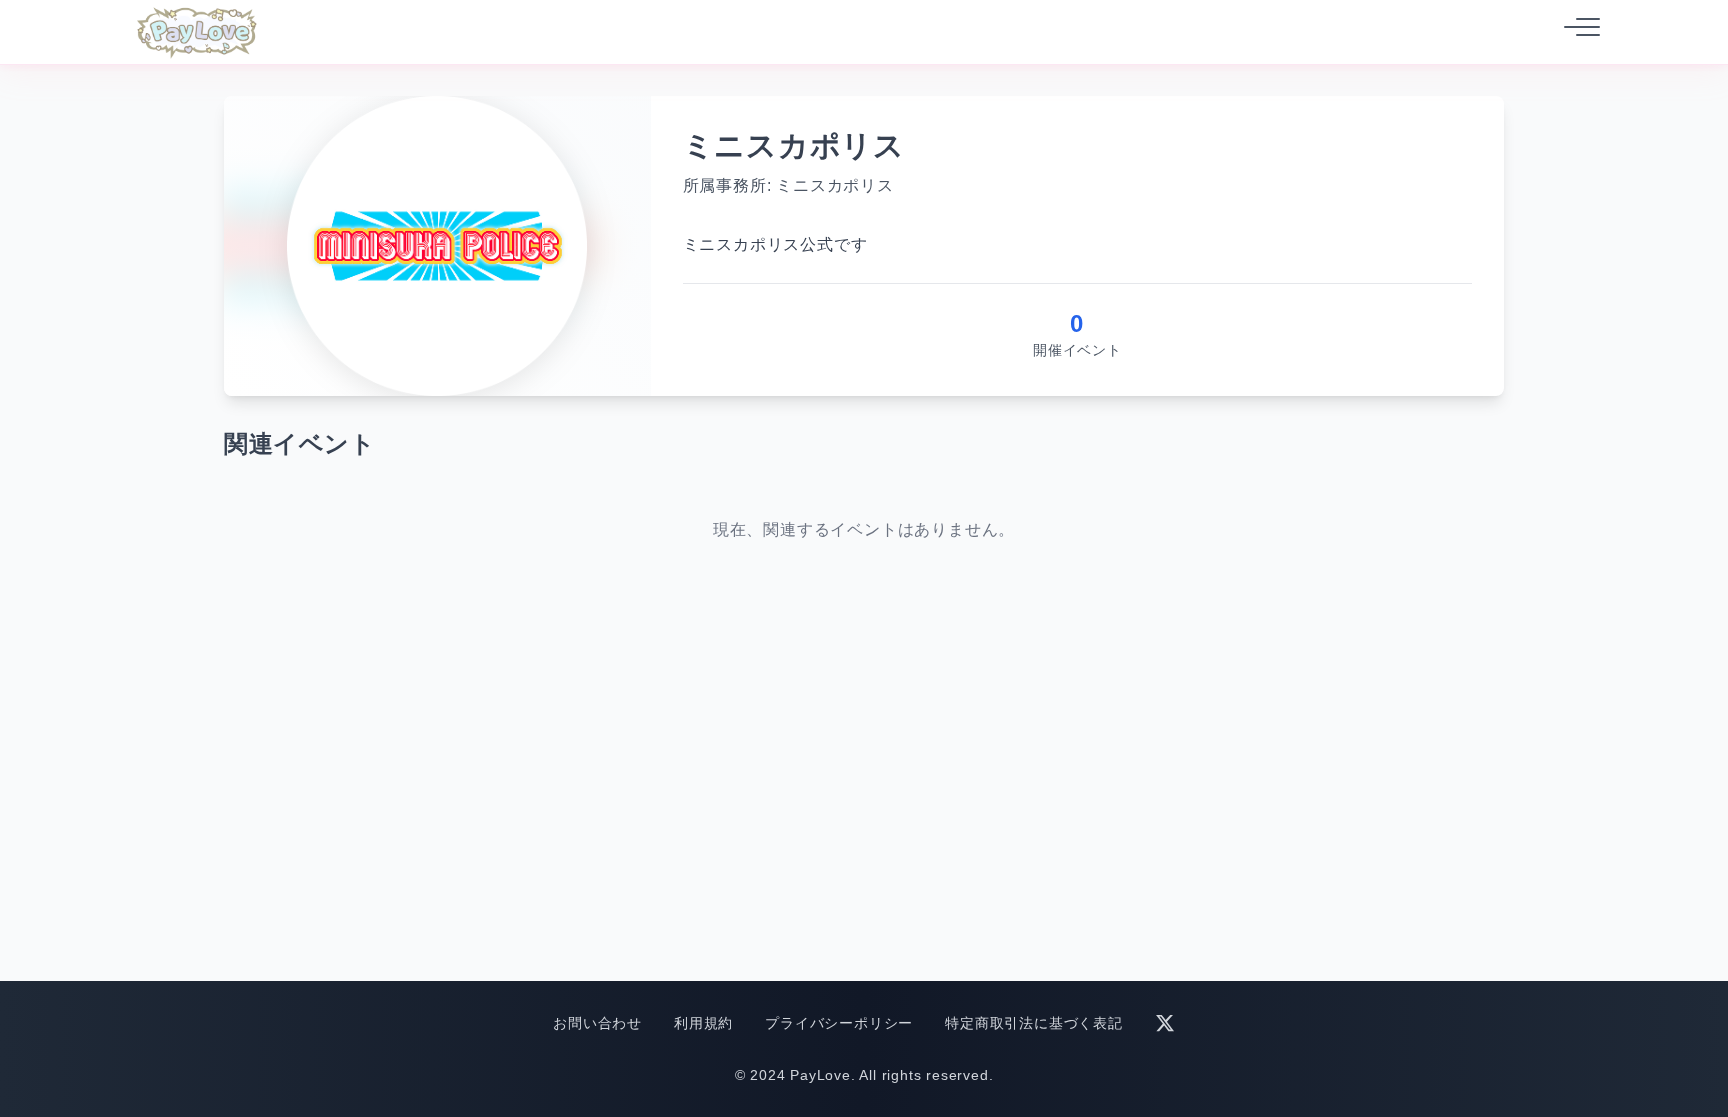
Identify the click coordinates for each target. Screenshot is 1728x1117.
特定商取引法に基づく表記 (1034, 1023)
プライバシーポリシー (839, 1023)
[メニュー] (1576, 32)
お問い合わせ (597, 1023)
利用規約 (703, 1023)
